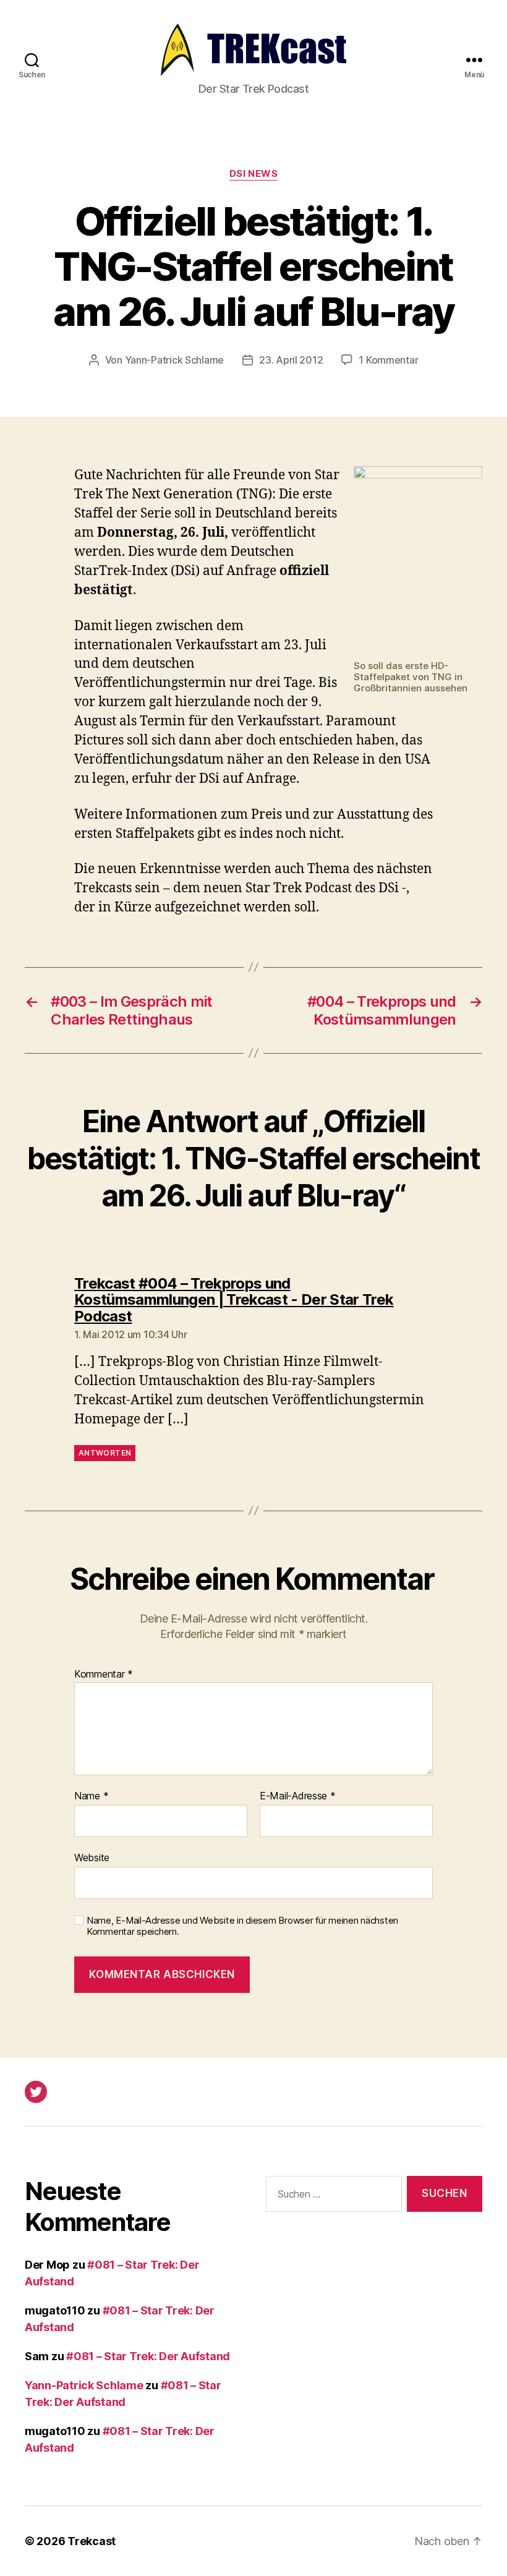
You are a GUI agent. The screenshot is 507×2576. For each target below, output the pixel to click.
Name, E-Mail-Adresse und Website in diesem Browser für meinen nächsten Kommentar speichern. (242, 1926)
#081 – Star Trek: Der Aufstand (148, 2356)
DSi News (253, 174)
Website (92, 1857)
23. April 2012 (291, 360)
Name (91, 1796)
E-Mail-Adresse (298, 1796)
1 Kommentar (388, 360)
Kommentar (104, 1674)
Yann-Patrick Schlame (175, 360)
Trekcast (92, 2541)
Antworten (105, 1453)
